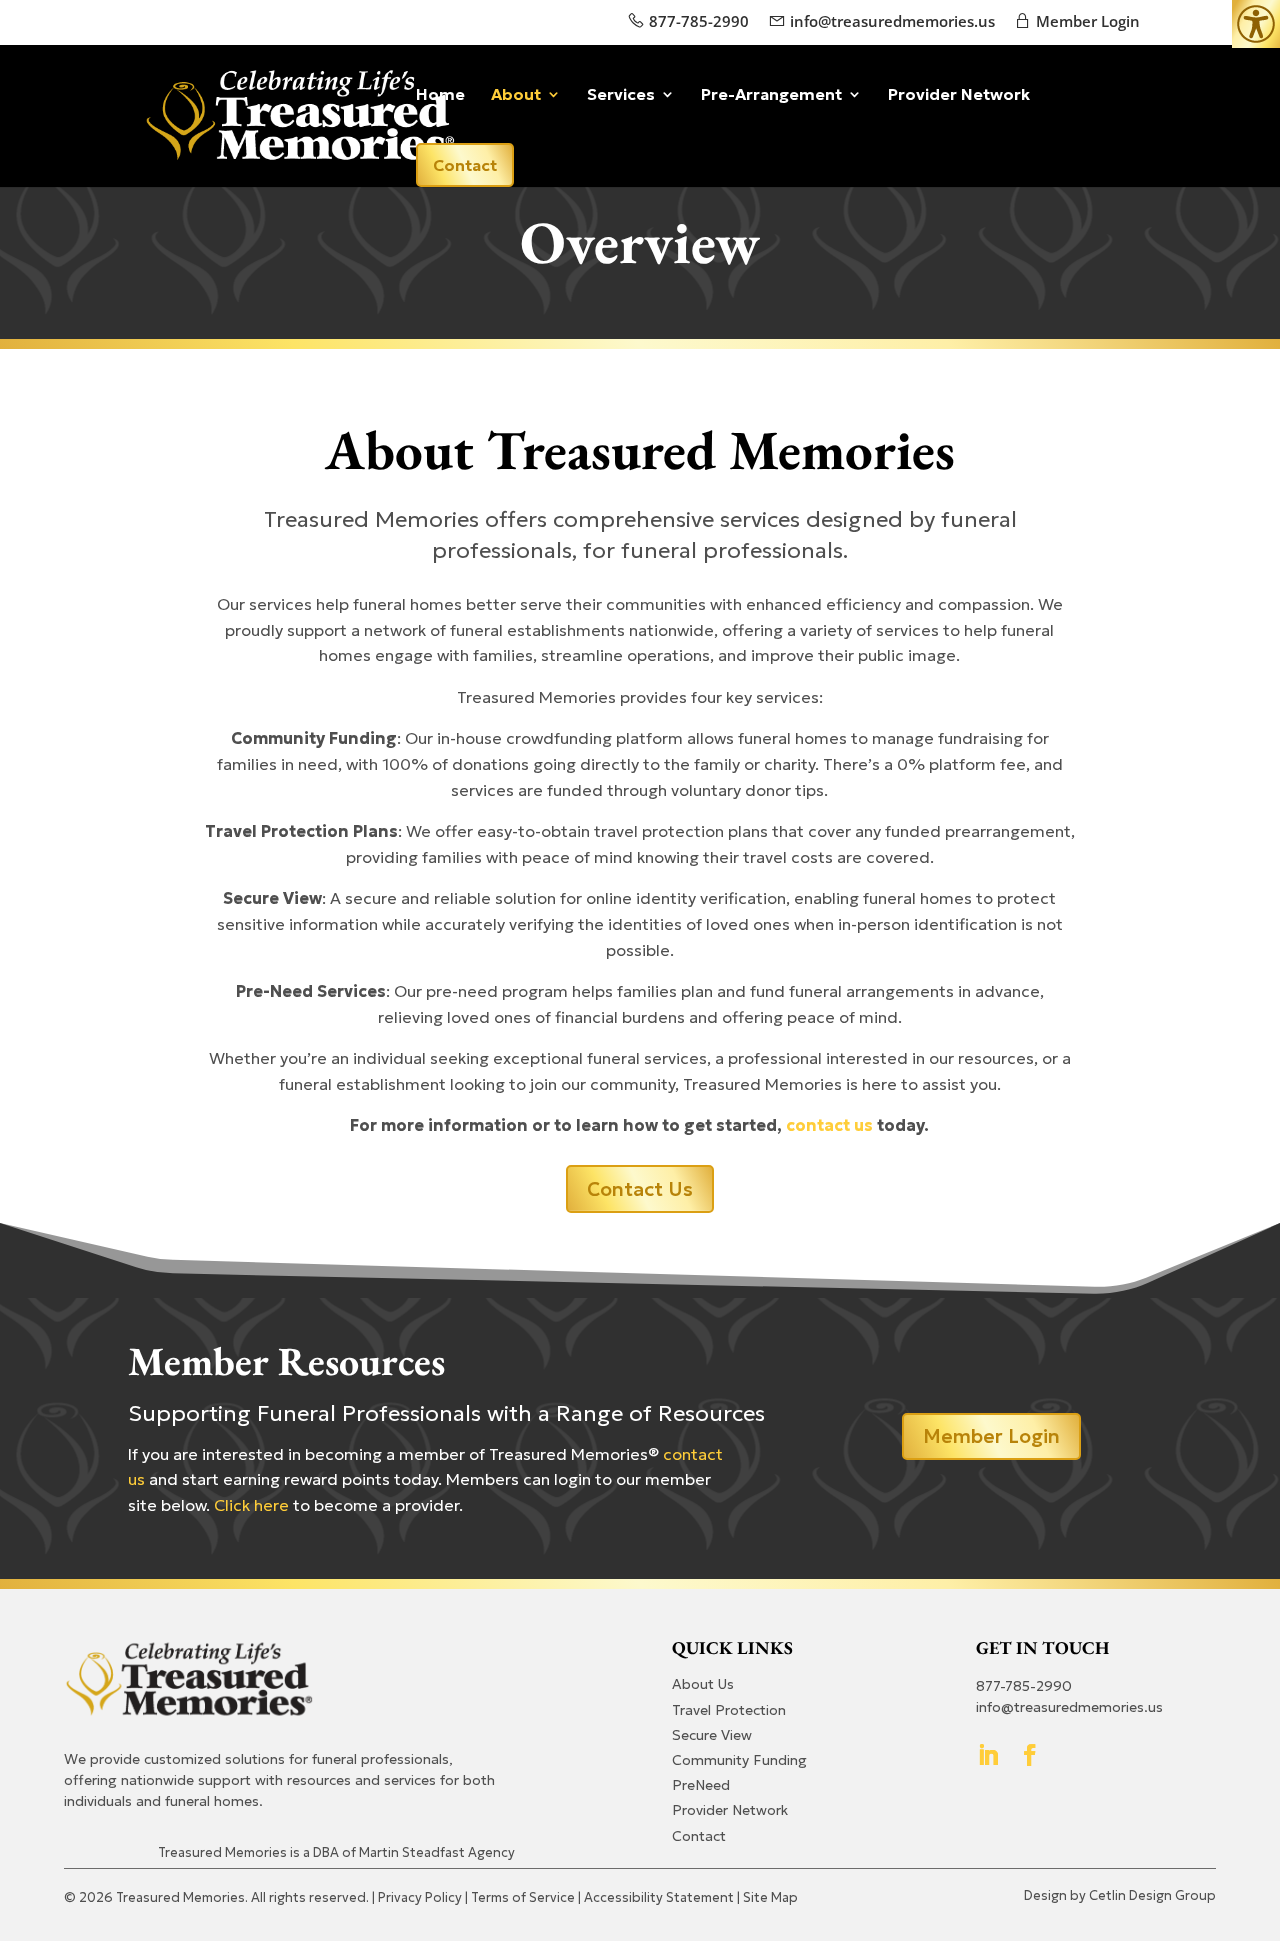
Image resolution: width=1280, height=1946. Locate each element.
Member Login (1086, 21)
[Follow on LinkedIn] (988, 1755)
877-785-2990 (697, 21)
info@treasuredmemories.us (892, 21)
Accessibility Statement (659, 1897)
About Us (703, 1684)
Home (440, 95)
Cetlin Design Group (1152, 1895)
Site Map (770, 1897)
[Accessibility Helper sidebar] (1256, 24)
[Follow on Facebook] (1030, 1755)
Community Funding (739, 1760)
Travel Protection (729, 1710)
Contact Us (640, 1189)
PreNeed (701, 1785)
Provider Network (959, 95)
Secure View (712, 1735)
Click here (251, 1505)
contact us (829, 1125)
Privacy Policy (420, 1897)
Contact (465, 165)
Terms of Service (523, 1897)
